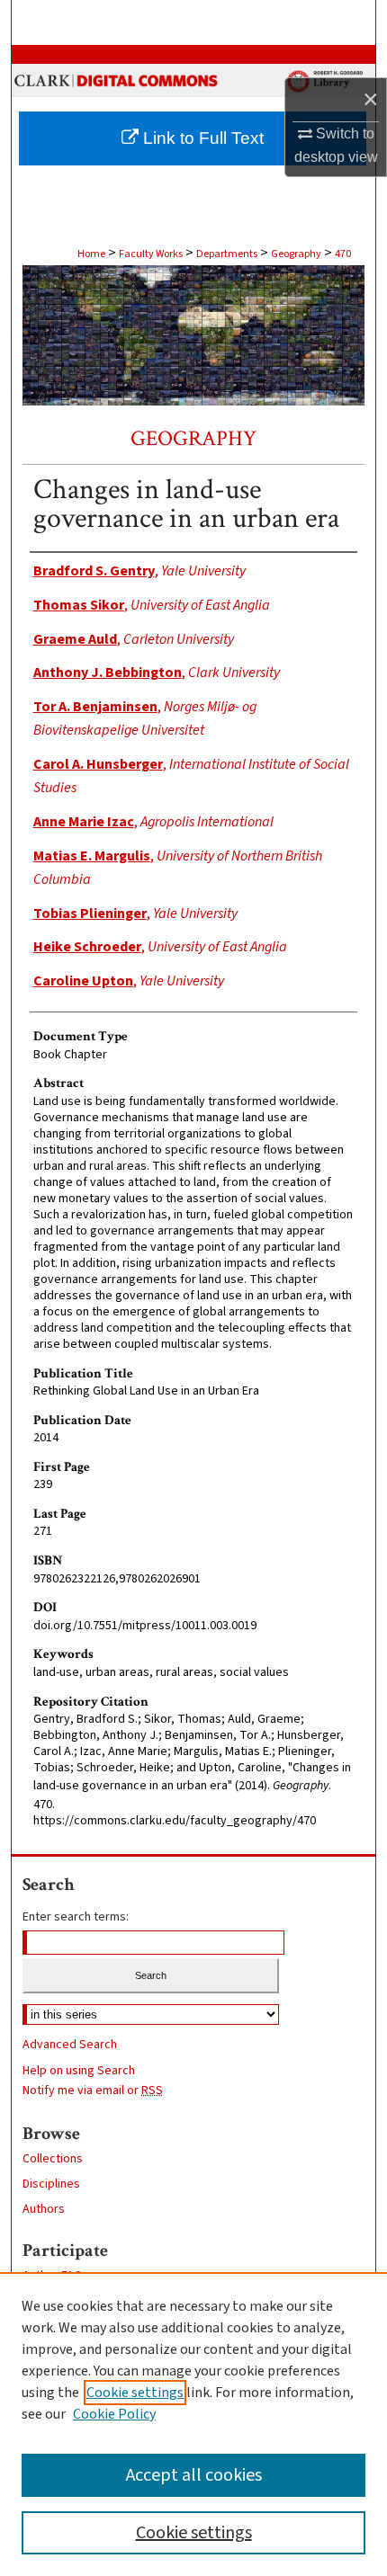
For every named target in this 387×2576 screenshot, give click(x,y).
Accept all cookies (194, 2475)
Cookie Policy (114, 2414)
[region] (193, 2424)
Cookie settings (135, 2393)
